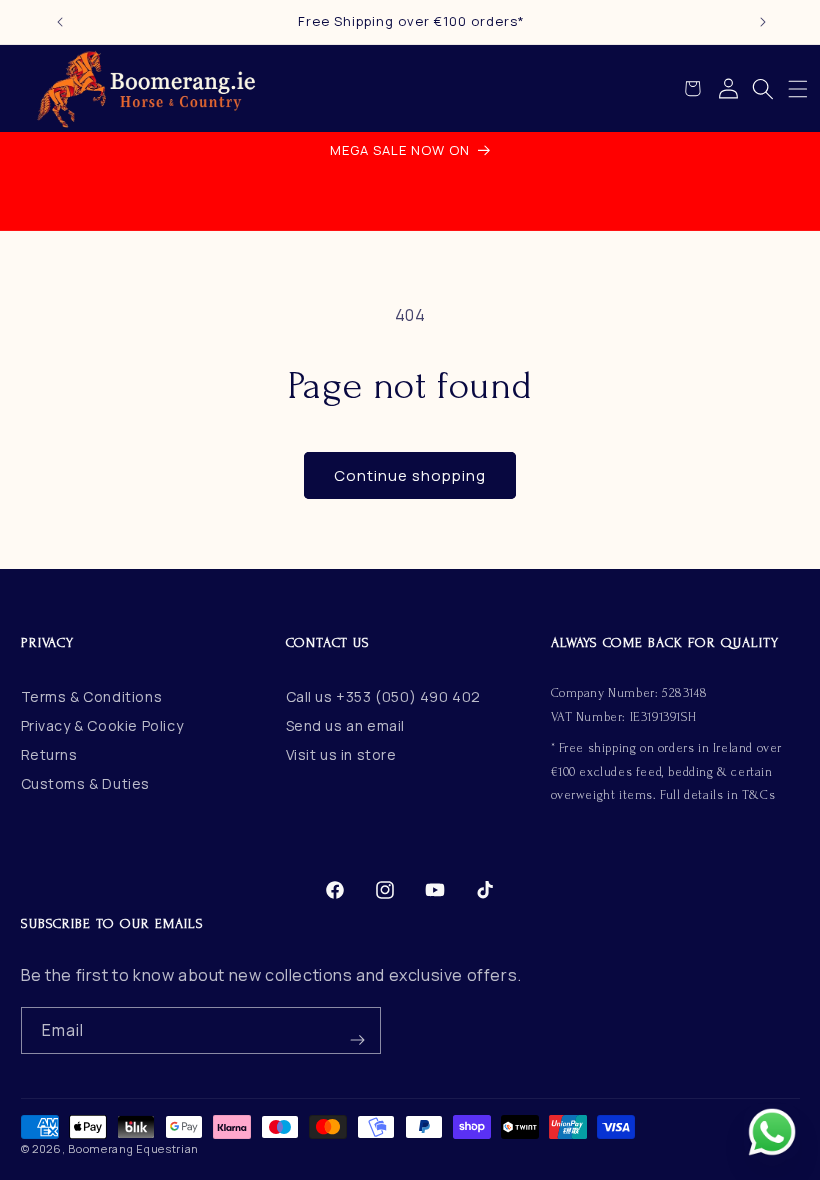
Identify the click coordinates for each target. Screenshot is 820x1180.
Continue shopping (410, 475)
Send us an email (346, 725)
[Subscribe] (358, 1030)
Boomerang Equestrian (133, 1148)
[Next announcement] (763, 22)
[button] (798, 89)
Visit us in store (341, 754)
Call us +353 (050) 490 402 (384, 696)
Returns (49, 754)
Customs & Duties (86, 783)
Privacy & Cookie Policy (102, 725)
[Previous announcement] (60, 22)
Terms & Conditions (92, 696)
